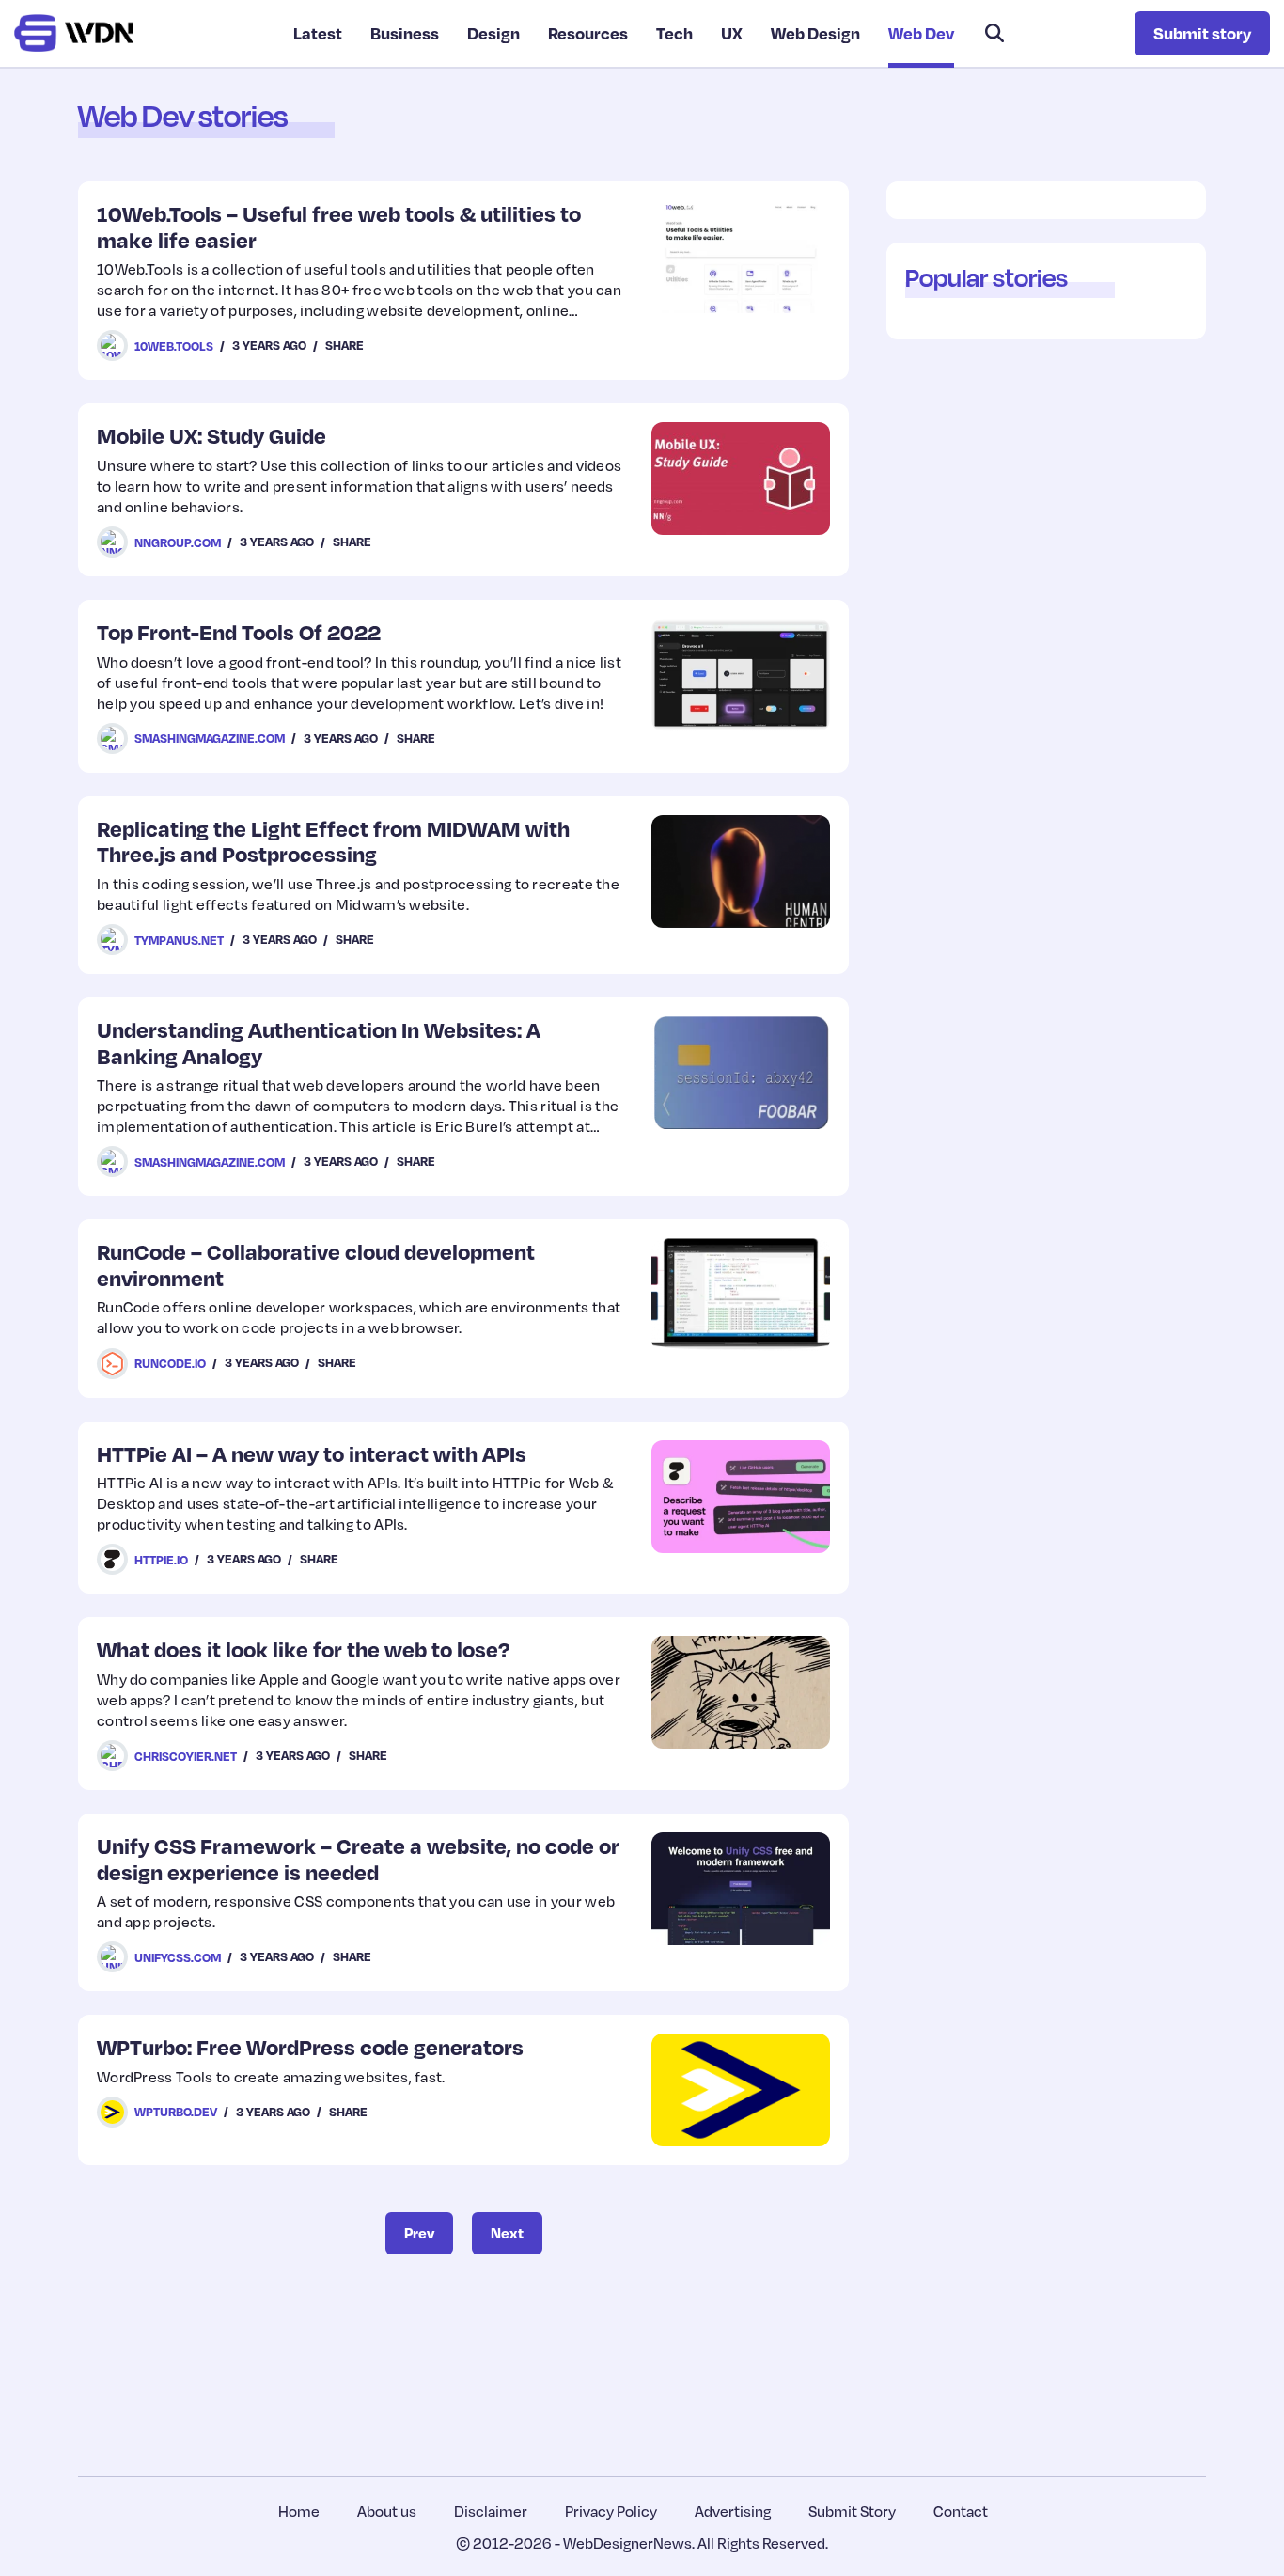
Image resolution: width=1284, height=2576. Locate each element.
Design (493, 33)
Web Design (815, 33)
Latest (318, 33)
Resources (588, 33)
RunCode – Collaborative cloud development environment (316, 1264)
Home (299, 2511)
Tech (674, 33)
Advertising (733, 2511)
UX (732, 33)
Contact (961, 2511)
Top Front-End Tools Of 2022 (239, 631)
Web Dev (921, 33)
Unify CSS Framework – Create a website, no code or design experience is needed (358, 1858)
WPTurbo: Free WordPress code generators (310, 2046)
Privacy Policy (611, 2511)
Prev (419, 2233)
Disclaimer (491, 2511)
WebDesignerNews (627, 2543)
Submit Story (852, 2511)
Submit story (1202, 33)
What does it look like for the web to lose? (303, 1649)
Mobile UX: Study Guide (211, 435)
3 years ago (269, 345)
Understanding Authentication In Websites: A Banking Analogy (319, 1042)
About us (387, 2511)
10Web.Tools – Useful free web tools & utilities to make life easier (339, 226)
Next (507, 2233)
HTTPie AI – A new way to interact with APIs (312, 1453)
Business (405, 33)
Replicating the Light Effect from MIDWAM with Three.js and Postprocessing (333, 841)
